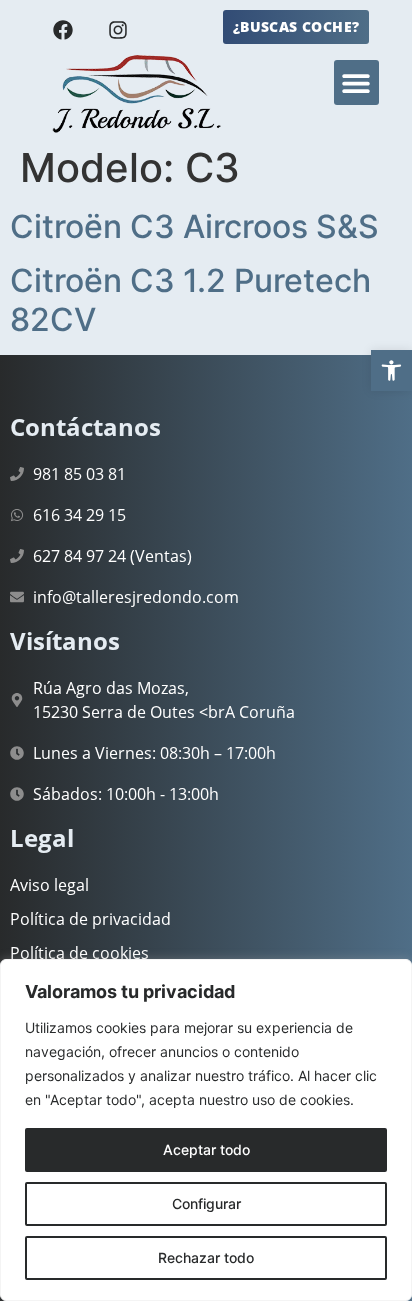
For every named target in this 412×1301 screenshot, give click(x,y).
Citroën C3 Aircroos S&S (194, 226)
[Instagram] (118, 30)
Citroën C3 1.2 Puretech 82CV (190, 299)
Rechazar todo (206, 1257)
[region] (206, 1130)
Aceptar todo (206, 1149)
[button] (391, 370)
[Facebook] (63, 30)
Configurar (206, 1203)
